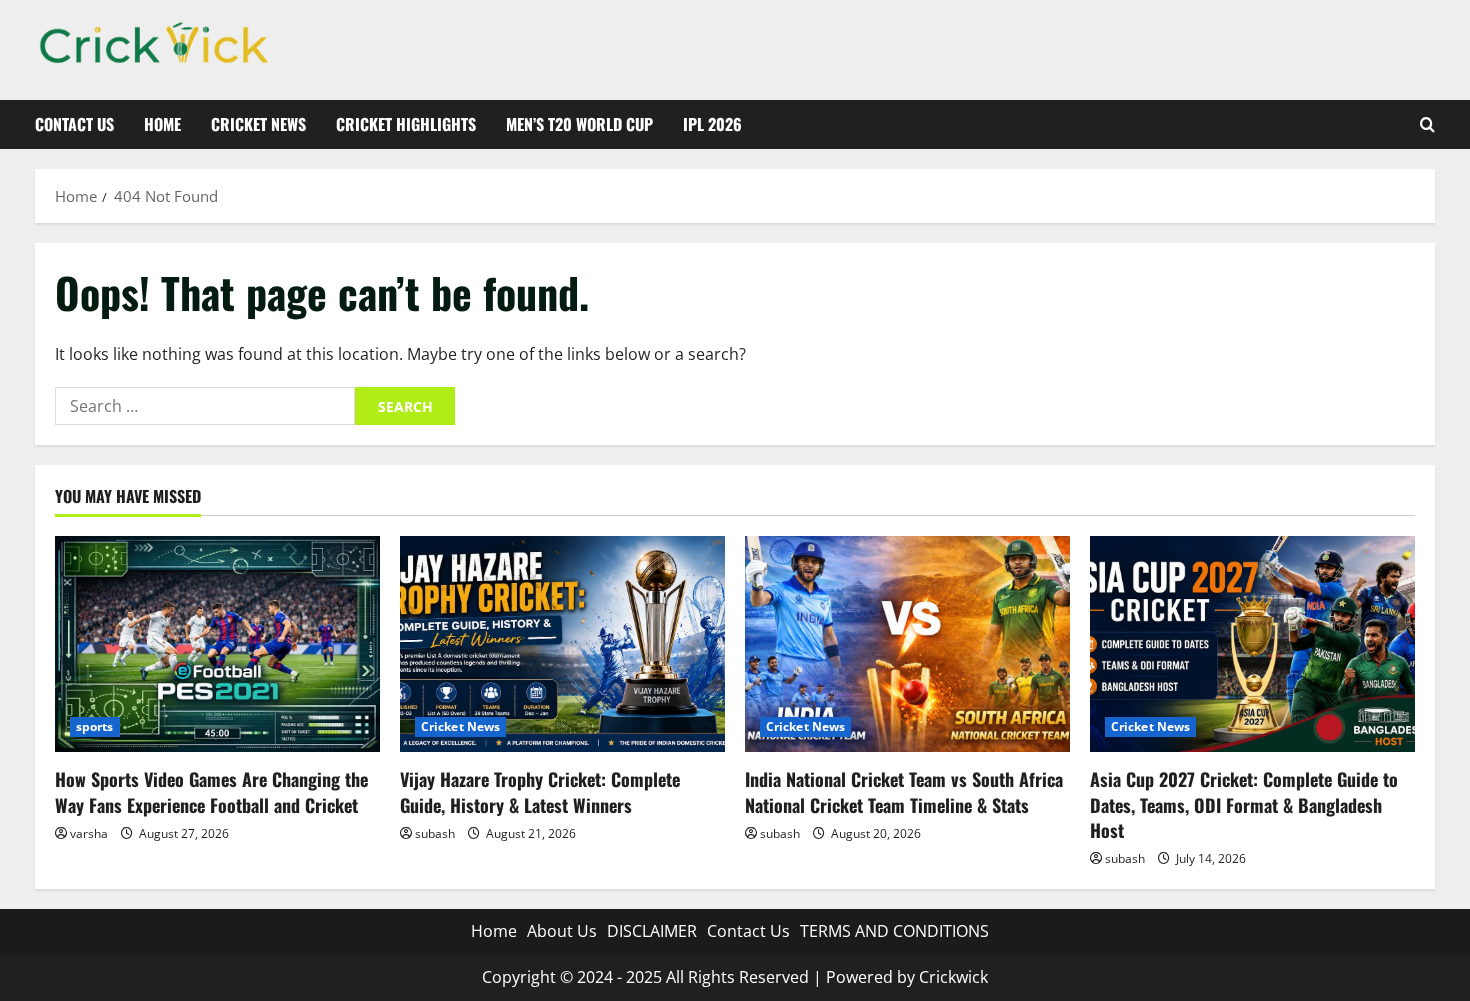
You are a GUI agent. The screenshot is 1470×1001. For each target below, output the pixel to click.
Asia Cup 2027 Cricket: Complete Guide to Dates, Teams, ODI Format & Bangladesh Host (1244, 804)
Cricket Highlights (406, 124)
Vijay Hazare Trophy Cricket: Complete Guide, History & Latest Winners (540, 791)
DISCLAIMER (652, 931)
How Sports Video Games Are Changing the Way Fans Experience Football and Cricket (211, 791)
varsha (89, 833)
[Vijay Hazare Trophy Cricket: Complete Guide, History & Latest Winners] (562, 644)
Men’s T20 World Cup (579, 124)
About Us (562, 931)
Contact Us (74, 124)
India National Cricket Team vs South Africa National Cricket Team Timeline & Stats (904, 791)
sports (95, 726)
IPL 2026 (712, 124)
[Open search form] (1427, 124)
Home (162, 124)
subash (435, 833)
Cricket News (258, 124)
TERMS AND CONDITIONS (894, 931)
